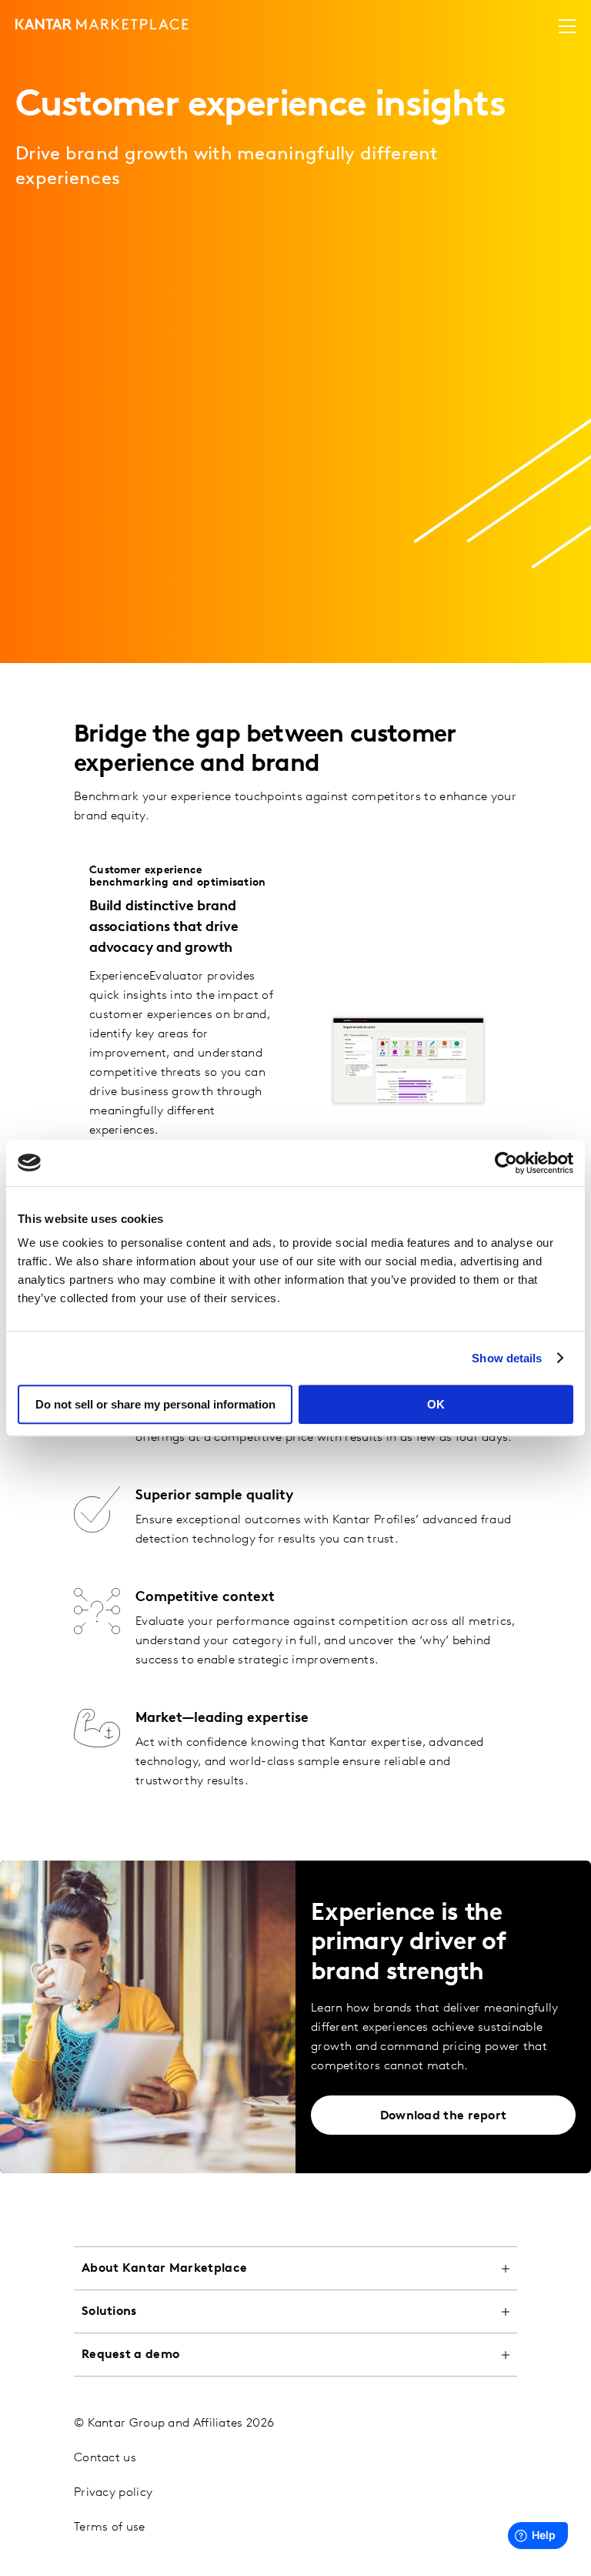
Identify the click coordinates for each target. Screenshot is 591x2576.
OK (436, 1404)
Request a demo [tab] (130, 2355)
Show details (507, 1358)
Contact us (105, 2458)
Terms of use (110, 2527)
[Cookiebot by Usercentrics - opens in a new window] (506, 1163)
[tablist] (295, 2403)
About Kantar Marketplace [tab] (164, 2269)
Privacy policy (113, 2493)
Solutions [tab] (109, 2312)
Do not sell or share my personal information (155, 1404)
